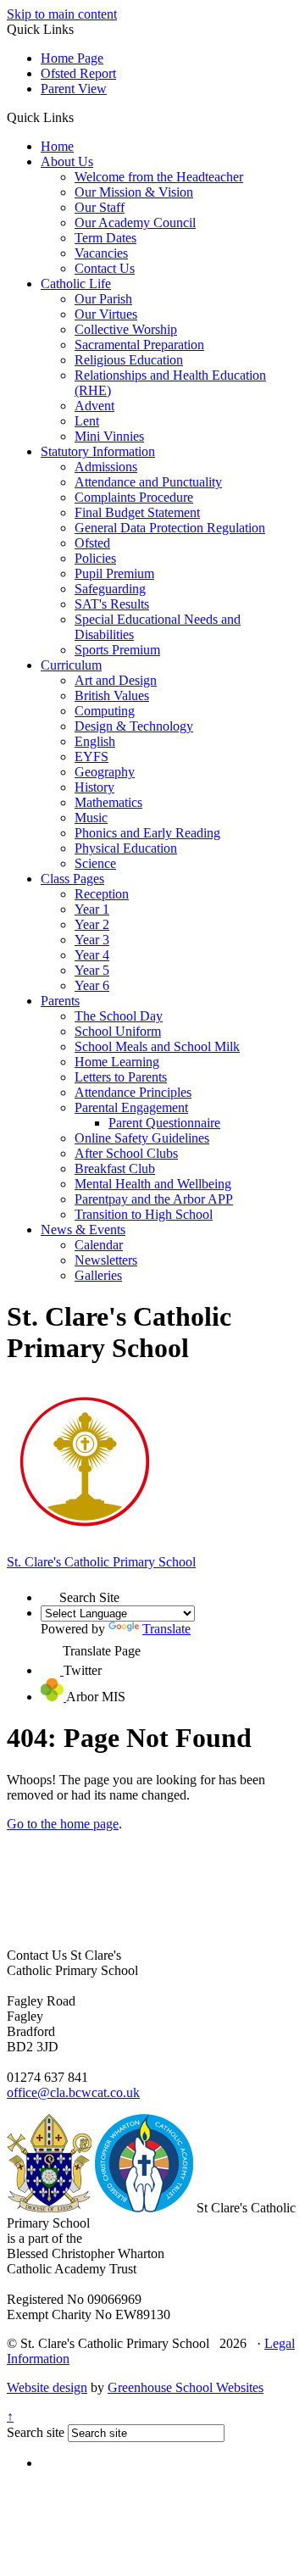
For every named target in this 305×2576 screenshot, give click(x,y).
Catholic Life (76, 284)
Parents (60, 1001)
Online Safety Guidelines (142, 1138)
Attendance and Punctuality (148, 482)
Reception (102, 894)
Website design (47, 2387)
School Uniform (118, 1031)
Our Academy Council (135, 223)
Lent (87, 421)
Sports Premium (117, 650)
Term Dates (105, 238)
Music (91, 818)
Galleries (98, 1275)
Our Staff (100, 207)
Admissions (106, 467)
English (95, 741)
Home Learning (117, 1062)
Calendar (99, 1245)
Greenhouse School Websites (186, 2387)
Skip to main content (62, 14)
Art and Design (116, 680)
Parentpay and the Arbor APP (154, 1199)
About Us (67, 161)
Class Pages (72, 879)
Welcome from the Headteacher (159, 177)
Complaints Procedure (134, 497)
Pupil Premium (114, 573)
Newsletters (106, 1260)
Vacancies (101, 253)
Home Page (72, 58)
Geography (105, 772)
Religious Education (129, 360)
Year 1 (92, 909)
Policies (95, 558)
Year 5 (92, 970)
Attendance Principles (133, 1092)
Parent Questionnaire (164, 1123)
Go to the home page (63, 1824)
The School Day (119, 1016)
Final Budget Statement (137, 512)
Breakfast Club (115, 1168)
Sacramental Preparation (139, 345)
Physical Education (126, 848)
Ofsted (92, 543)
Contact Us (105, 268)
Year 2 (92, 924)
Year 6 (92, 985)
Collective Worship (126, 329)
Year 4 (92, 955)
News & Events (83, 1230)
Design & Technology (134, 726)
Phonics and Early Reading (147, 833)
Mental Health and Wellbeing (153, 1184)
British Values (112, 695)
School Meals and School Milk (157, 1046)
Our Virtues (106, 314)
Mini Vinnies (109, 436)
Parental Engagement (131, 1107)
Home (57, 146)
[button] (80, 117)
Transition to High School (144, 1214)
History (94, 787)
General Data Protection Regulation (170, 528)
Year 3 (92, 940)
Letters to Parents (121, 1077)
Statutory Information (98, 451)
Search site (36, 2432)
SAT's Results (112, 604)
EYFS (91, 757)
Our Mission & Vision (134, 192)
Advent (94, 406)
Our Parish (103, 299)
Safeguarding (110, 589)
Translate (166, 1629)
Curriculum (71, 665)
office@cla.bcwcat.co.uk (73, 2092)
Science (95, 863)
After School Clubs (126, 1153)
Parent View (74, 89)
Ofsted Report (78, 73)
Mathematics (108, 802)
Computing (105, 711)
